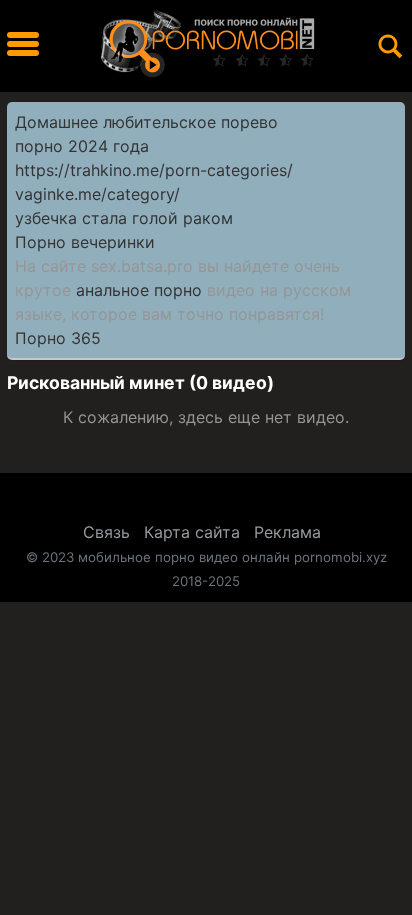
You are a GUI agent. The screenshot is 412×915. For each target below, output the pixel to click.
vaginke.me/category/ (97, 194)
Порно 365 (58, 338)
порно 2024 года (82, 146)
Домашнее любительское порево (146, 122)
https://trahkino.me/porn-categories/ (154, 170)
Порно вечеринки (85, 242)
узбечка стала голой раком (124, 218)
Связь (106, 532)
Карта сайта (192, 532)
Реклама (287, 532)
